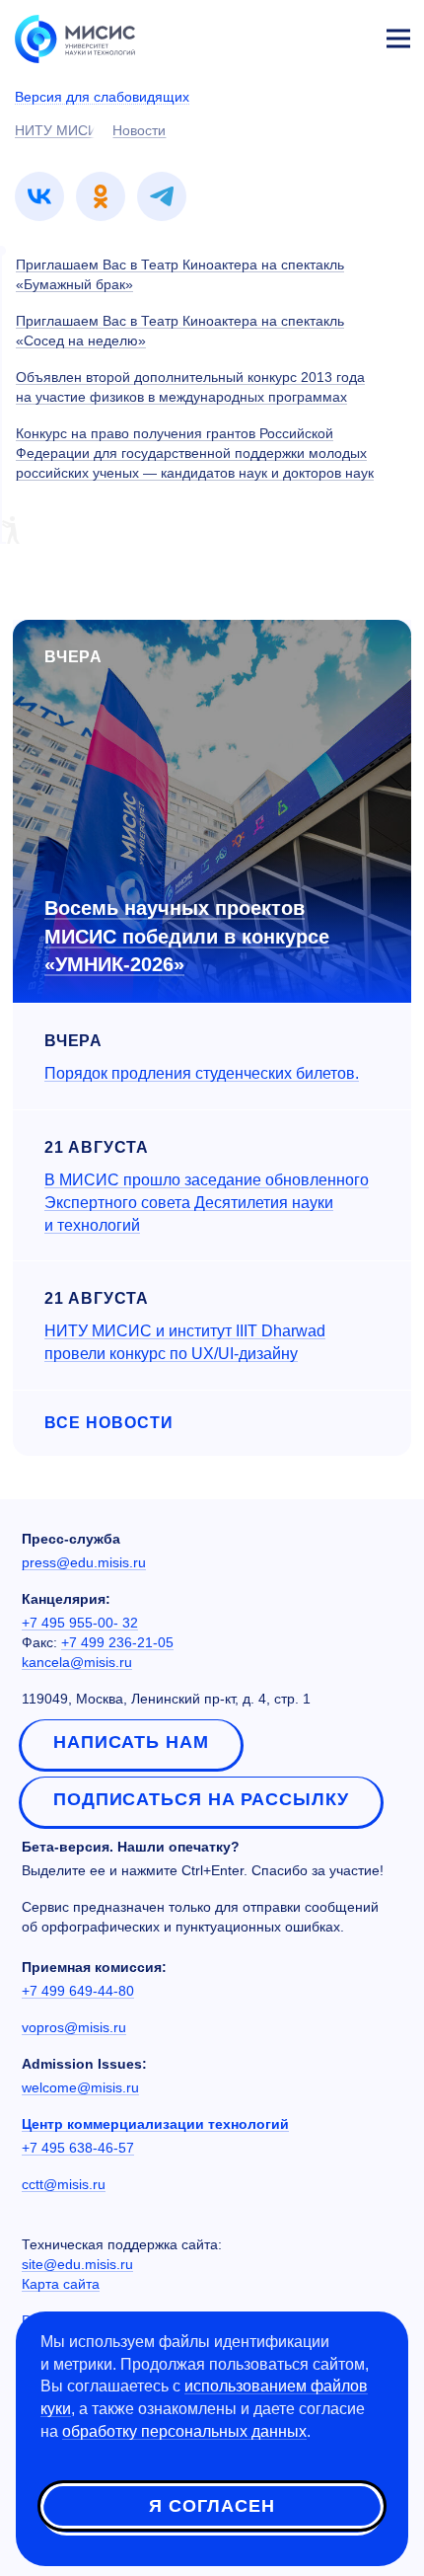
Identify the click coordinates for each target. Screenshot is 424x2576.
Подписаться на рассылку (201, 1799)
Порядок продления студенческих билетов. (202, 1073)
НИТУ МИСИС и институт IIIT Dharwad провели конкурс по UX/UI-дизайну (185, 1342)
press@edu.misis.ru (84, 1562)
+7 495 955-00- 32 (80, 1623)
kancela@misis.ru (77, 1662)
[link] (39, 196)
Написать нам (131, 1742)
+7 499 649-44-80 (78, 1991)
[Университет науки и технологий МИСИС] (75, 38)
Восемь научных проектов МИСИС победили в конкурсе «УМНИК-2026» (187, 936)
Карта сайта (61, 2284)
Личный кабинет (351, 36)
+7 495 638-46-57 (78, 2148)
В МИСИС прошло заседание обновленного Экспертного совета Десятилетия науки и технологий (207, 1203)
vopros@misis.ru (74, 2027)
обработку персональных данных (184, 2431)
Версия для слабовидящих (102, 97)
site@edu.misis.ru (77, 2264)
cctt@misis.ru (64, 2184)
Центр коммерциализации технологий (155, 2124)
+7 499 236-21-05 (117, 1642)
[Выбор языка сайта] (306, 34)
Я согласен (212, 2506)
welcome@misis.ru (80, 2087)
